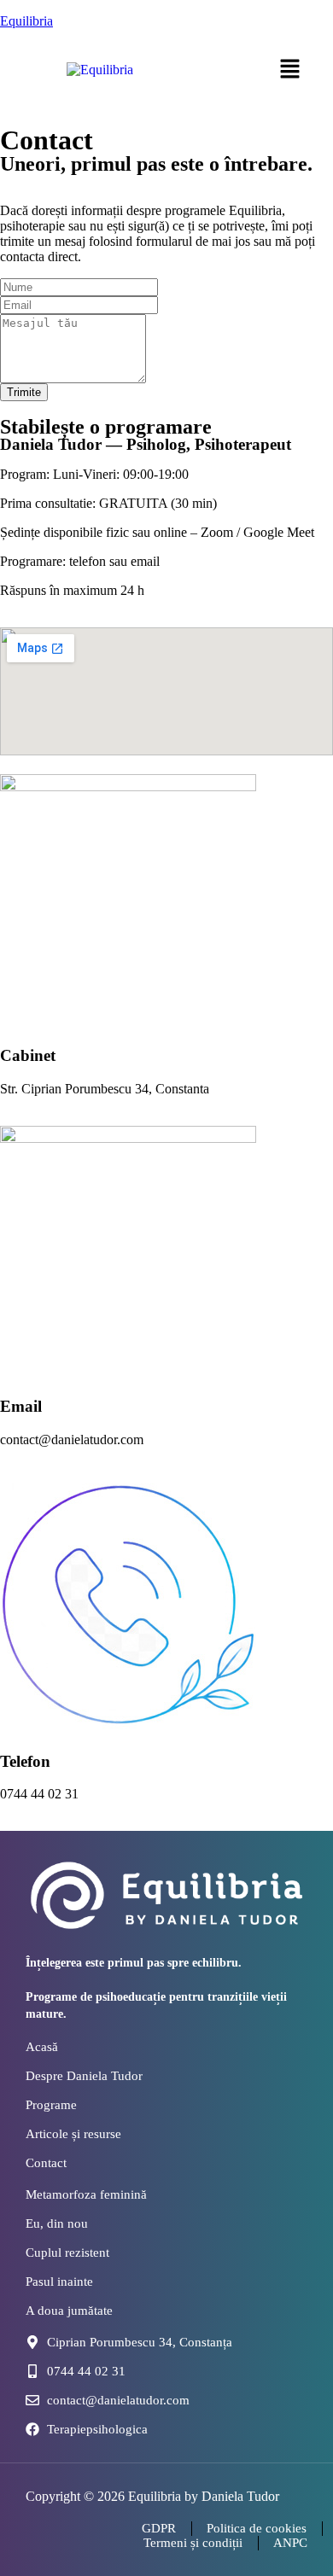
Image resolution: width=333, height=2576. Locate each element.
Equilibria (26, 21)
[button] (290, 70)
